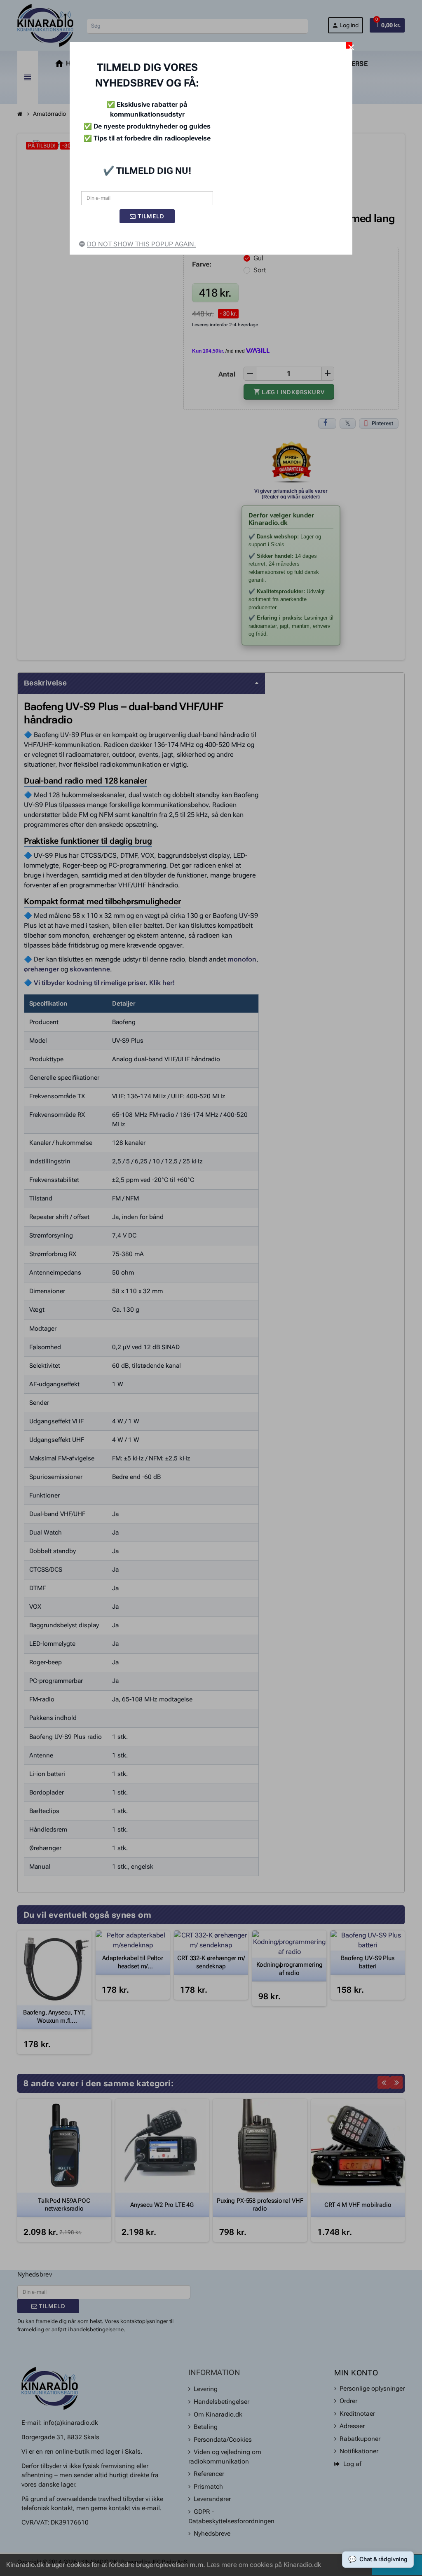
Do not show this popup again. (142, 244)
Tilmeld (150, 216)
